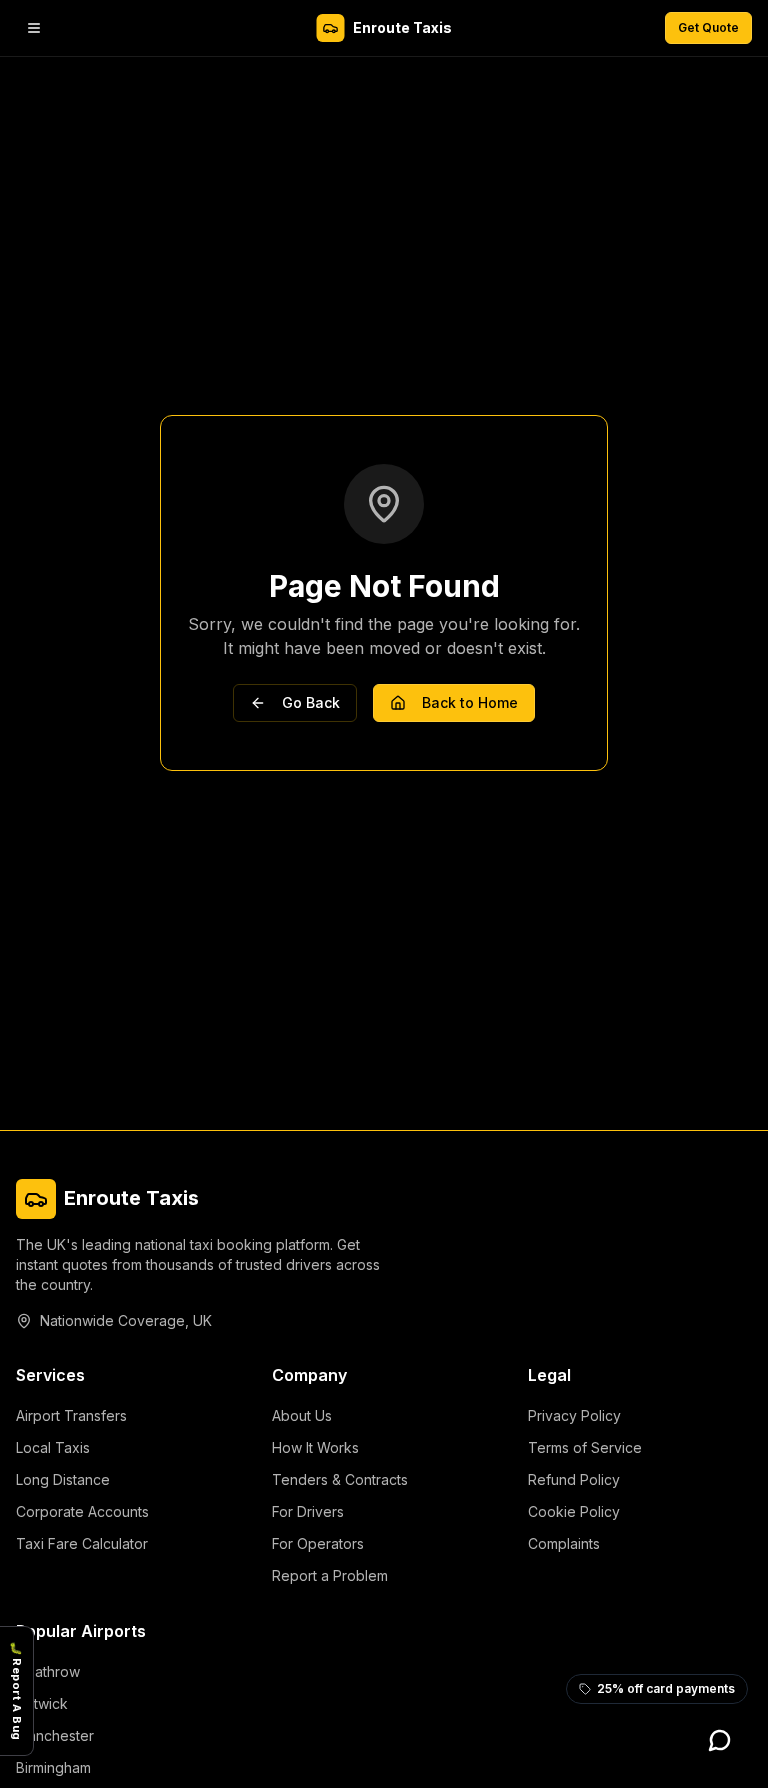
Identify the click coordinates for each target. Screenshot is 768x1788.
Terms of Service (585, 1447)
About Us (302, 1415)
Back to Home (470, 702)
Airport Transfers (71, 1415)
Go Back (311, 702)
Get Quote (708, 27)
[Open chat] (720, 1740)
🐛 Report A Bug (17, 1691)
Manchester (55, 1735)
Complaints (564, 1543)
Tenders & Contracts (340, 1479)
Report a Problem (330, 1575)
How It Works (315, 1447)
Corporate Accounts (82, 1511)
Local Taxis (53, 1447)
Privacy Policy (574, 1415)
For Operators (318, 1543)
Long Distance (63, 1479)
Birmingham (53, 1767)
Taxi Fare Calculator (82, 1543)
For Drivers (308, 1511)
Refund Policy (574, 1479)
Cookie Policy (574, 1511)
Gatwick (42, 1703)
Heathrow (48, 1671)
